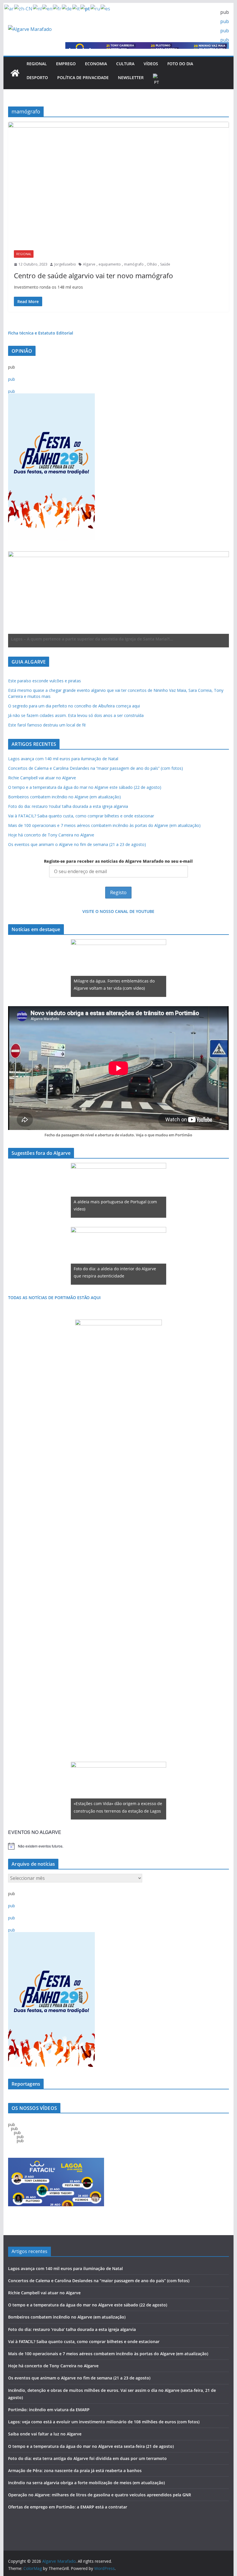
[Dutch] (38, 8)
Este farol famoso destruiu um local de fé (47, 725)
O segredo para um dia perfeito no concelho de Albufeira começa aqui (74, 706)
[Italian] (76, 8)
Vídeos (151, 64)
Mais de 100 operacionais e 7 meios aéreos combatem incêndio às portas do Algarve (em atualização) (104, 825)
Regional (37, 64)
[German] (67, 8)
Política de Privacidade (83, 77)
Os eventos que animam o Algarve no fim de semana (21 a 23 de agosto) (77, 844)
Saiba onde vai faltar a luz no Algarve (45, 2434)
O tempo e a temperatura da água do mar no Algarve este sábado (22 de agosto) (85, 787)
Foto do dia (180, 64)
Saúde (165, 264)
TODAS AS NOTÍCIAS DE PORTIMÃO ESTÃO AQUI (54, 1298)
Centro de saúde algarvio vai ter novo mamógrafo (93, 275)
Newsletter (131, 77)
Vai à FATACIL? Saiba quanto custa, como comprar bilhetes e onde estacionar (81, 816)
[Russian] (96, 8)
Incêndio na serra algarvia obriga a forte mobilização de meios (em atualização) (86, 2483)
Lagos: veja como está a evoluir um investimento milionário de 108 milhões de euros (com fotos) (104, 2422)
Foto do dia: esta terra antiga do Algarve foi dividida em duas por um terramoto (87, 2458)
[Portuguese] (157, 80)
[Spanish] (106, 8)
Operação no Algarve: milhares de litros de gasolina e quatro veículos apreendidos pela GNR (100, 2495)
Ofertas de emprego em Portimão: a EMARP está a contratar (68, 2507)
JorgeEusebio (65, 264)
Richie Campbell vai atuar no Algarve (42, 778)
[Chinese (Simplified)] (24, 8)
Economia (96, 64)
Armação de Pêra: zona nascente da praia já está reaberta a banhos (75, 2471)
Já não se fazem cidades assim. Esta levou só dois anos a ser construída (76, 715)
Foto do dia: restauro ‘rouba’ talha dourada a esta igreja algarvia (68, 806)
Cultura (125, 64)
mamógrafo (134, 264)
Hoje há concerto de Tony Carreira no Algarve (51, 835)
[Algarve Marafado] (15, 73)
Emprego (66, 64)
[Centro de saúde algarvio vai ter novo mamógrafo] (118, 183)
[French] (57, 8)
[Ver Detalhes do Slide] (118, 598)
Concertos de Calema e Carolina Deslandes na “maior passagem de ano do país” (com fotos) (96, 768)
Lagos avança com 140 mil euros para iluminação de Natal (63, 759)
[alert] (118, 1846)
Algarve (89, 264)
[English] (48, 8)
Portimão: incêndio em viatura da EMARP (49, 2410)
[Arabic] (9, 8)
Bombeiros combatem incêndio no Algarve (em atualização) (64, 797)
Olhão (152, 264)
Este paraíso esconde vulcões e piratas (45, 681)
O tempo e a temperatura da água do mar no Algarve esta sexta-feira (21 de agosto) (91, 2446)
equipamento (110, 264)
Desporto (37, 77)
